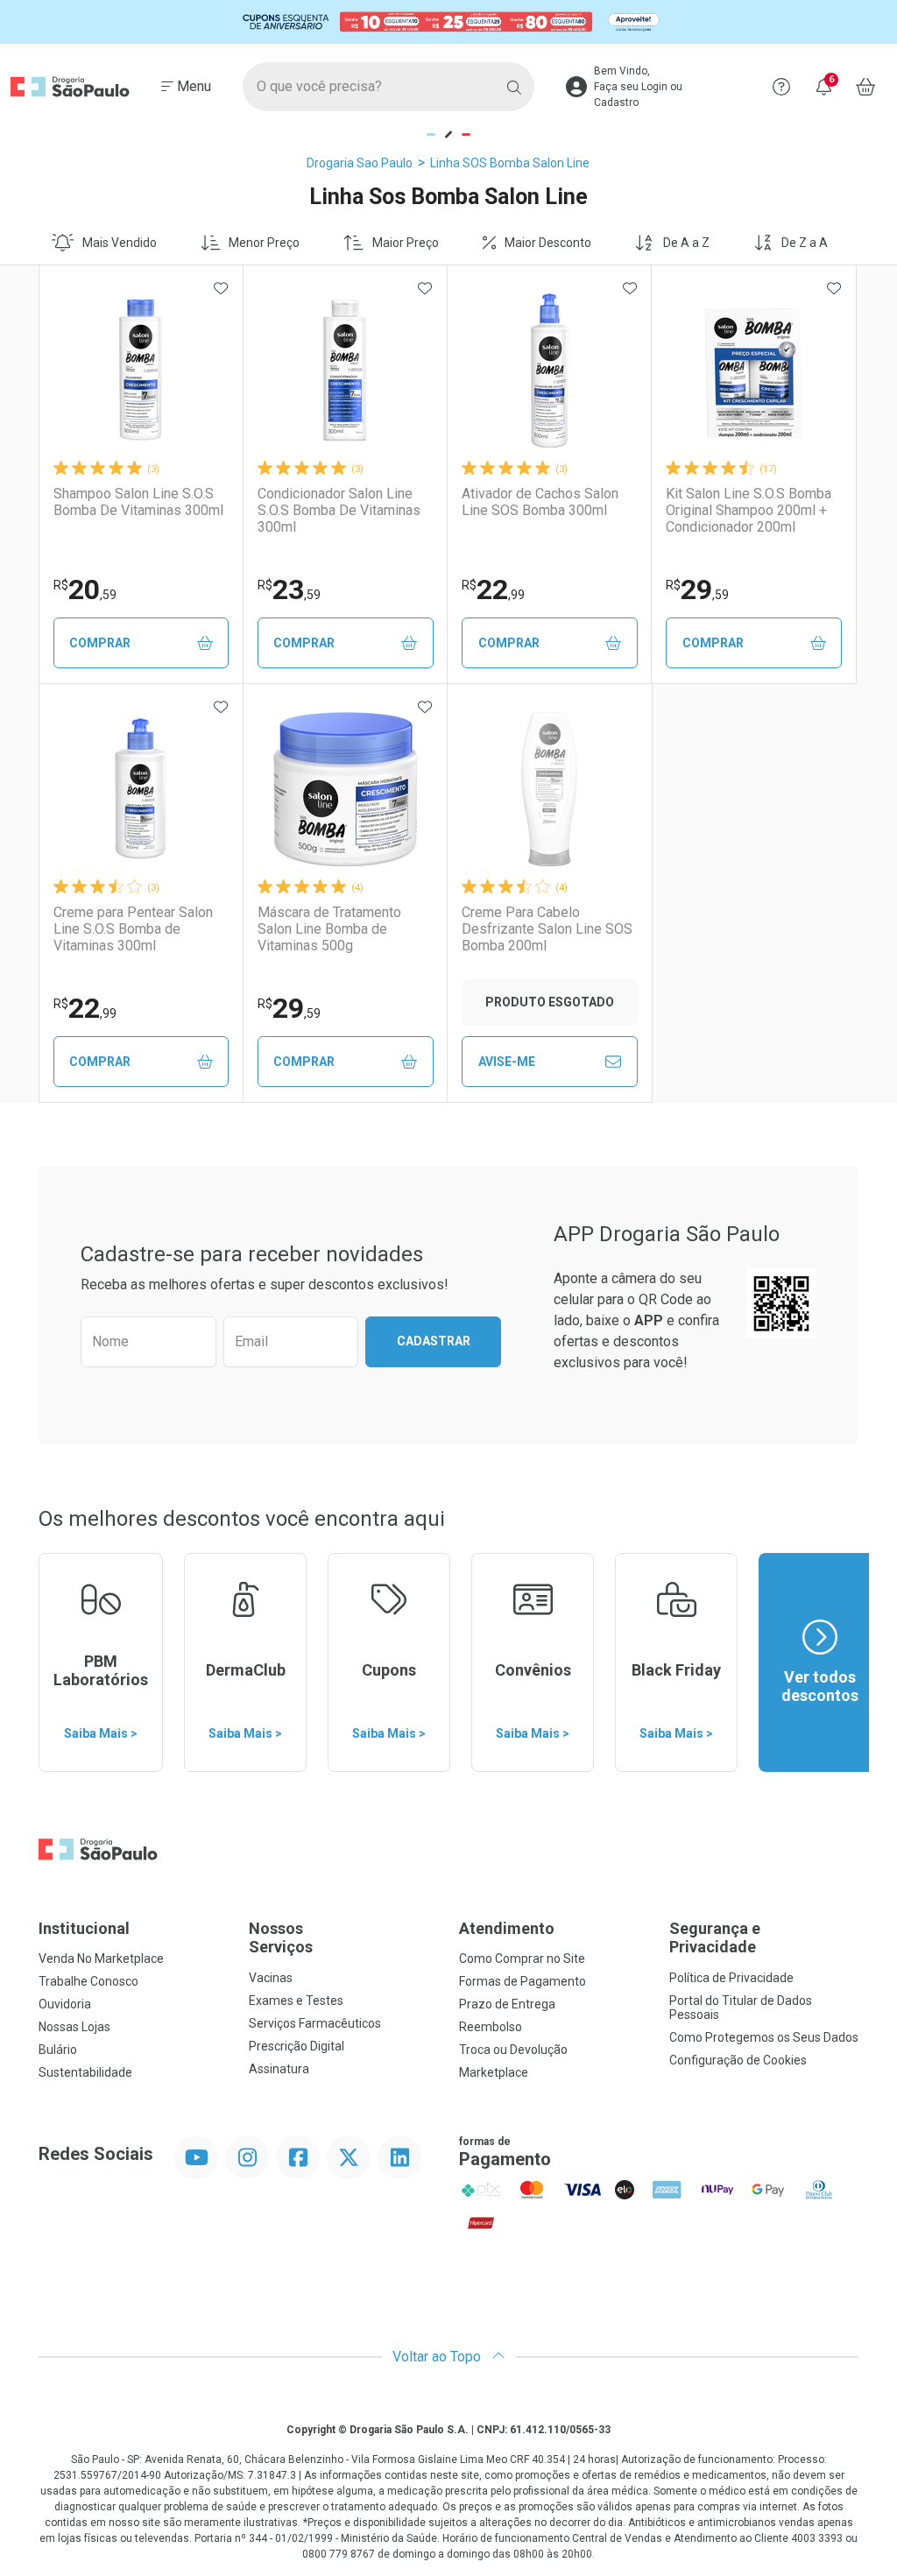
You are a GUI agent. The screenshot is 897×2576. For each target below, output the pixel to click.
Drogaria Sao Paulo (360, 163)
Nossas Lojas (74, 2027)
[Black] (448, 22)
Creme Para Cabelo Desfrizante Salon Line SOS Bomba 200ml (547, 929)
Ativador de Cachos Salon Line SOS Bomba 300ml (540, 502)
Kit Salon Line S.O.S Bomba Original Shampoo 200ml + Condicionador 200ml (749, 510)
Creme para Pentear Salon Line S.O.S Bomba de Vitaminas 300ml (133, 929)
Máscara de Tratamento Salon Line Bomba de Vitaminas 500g (329, 929)
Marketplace (494, 2072)
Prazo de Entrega (507, 2004)
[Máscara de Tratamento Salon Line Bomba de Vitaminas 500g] (345, 789)
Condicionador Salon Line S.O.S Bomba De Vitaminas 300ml (339, 510)
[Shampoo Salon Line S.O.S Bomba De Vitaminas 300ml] (141, 371)
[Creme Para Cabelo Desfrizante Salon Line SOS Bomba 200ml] (549, 789)
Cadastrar (434, 1341)
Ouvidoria (65, 2004)
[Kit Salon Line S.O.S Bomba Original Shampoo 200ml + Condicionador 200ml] (754, 371)
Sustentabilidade (85, 2072)
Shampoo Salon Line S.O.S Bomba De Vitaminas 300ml (138, 502)
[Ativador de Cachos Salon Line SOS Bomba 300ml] (549, 371)
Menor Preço (264, 243)
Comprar (100, 643)
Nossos (281, 1938)
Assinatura (279, 2069)
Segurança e (715, 1938)
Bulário (58, 2050)
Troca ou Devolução (513, 2050)
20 (85, 589)
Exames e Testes (296, 2001)
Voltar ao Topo (438, 2357)
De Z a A (805, 243)
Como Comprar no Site (522, 1958)
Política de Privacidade (731, 1978)
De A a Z (686, 243)
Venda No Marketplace (101, 1958)
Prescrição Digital (297, 2046)
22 (493, 589)
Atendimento (507, 1928)
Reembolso (491, 2027)
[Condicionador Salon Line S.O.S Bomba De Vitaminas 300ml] (345, 371)
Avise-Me (507, 1062)
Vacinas (271, 1978)
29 (697, 589)
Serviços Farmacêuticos (315, 2023)
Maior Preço (406, 243)
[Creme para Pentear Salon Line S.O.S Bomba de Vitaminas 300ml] (141, 789)
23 (289, 589)
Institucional (84, 1928)
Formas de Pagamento (523, 1981)
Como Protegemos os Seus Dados (764, 2037)
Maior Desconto (548, 243)
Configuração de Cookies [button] (738, 2060)
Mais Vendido (120, 243)
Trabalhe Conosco (88, 1981)
